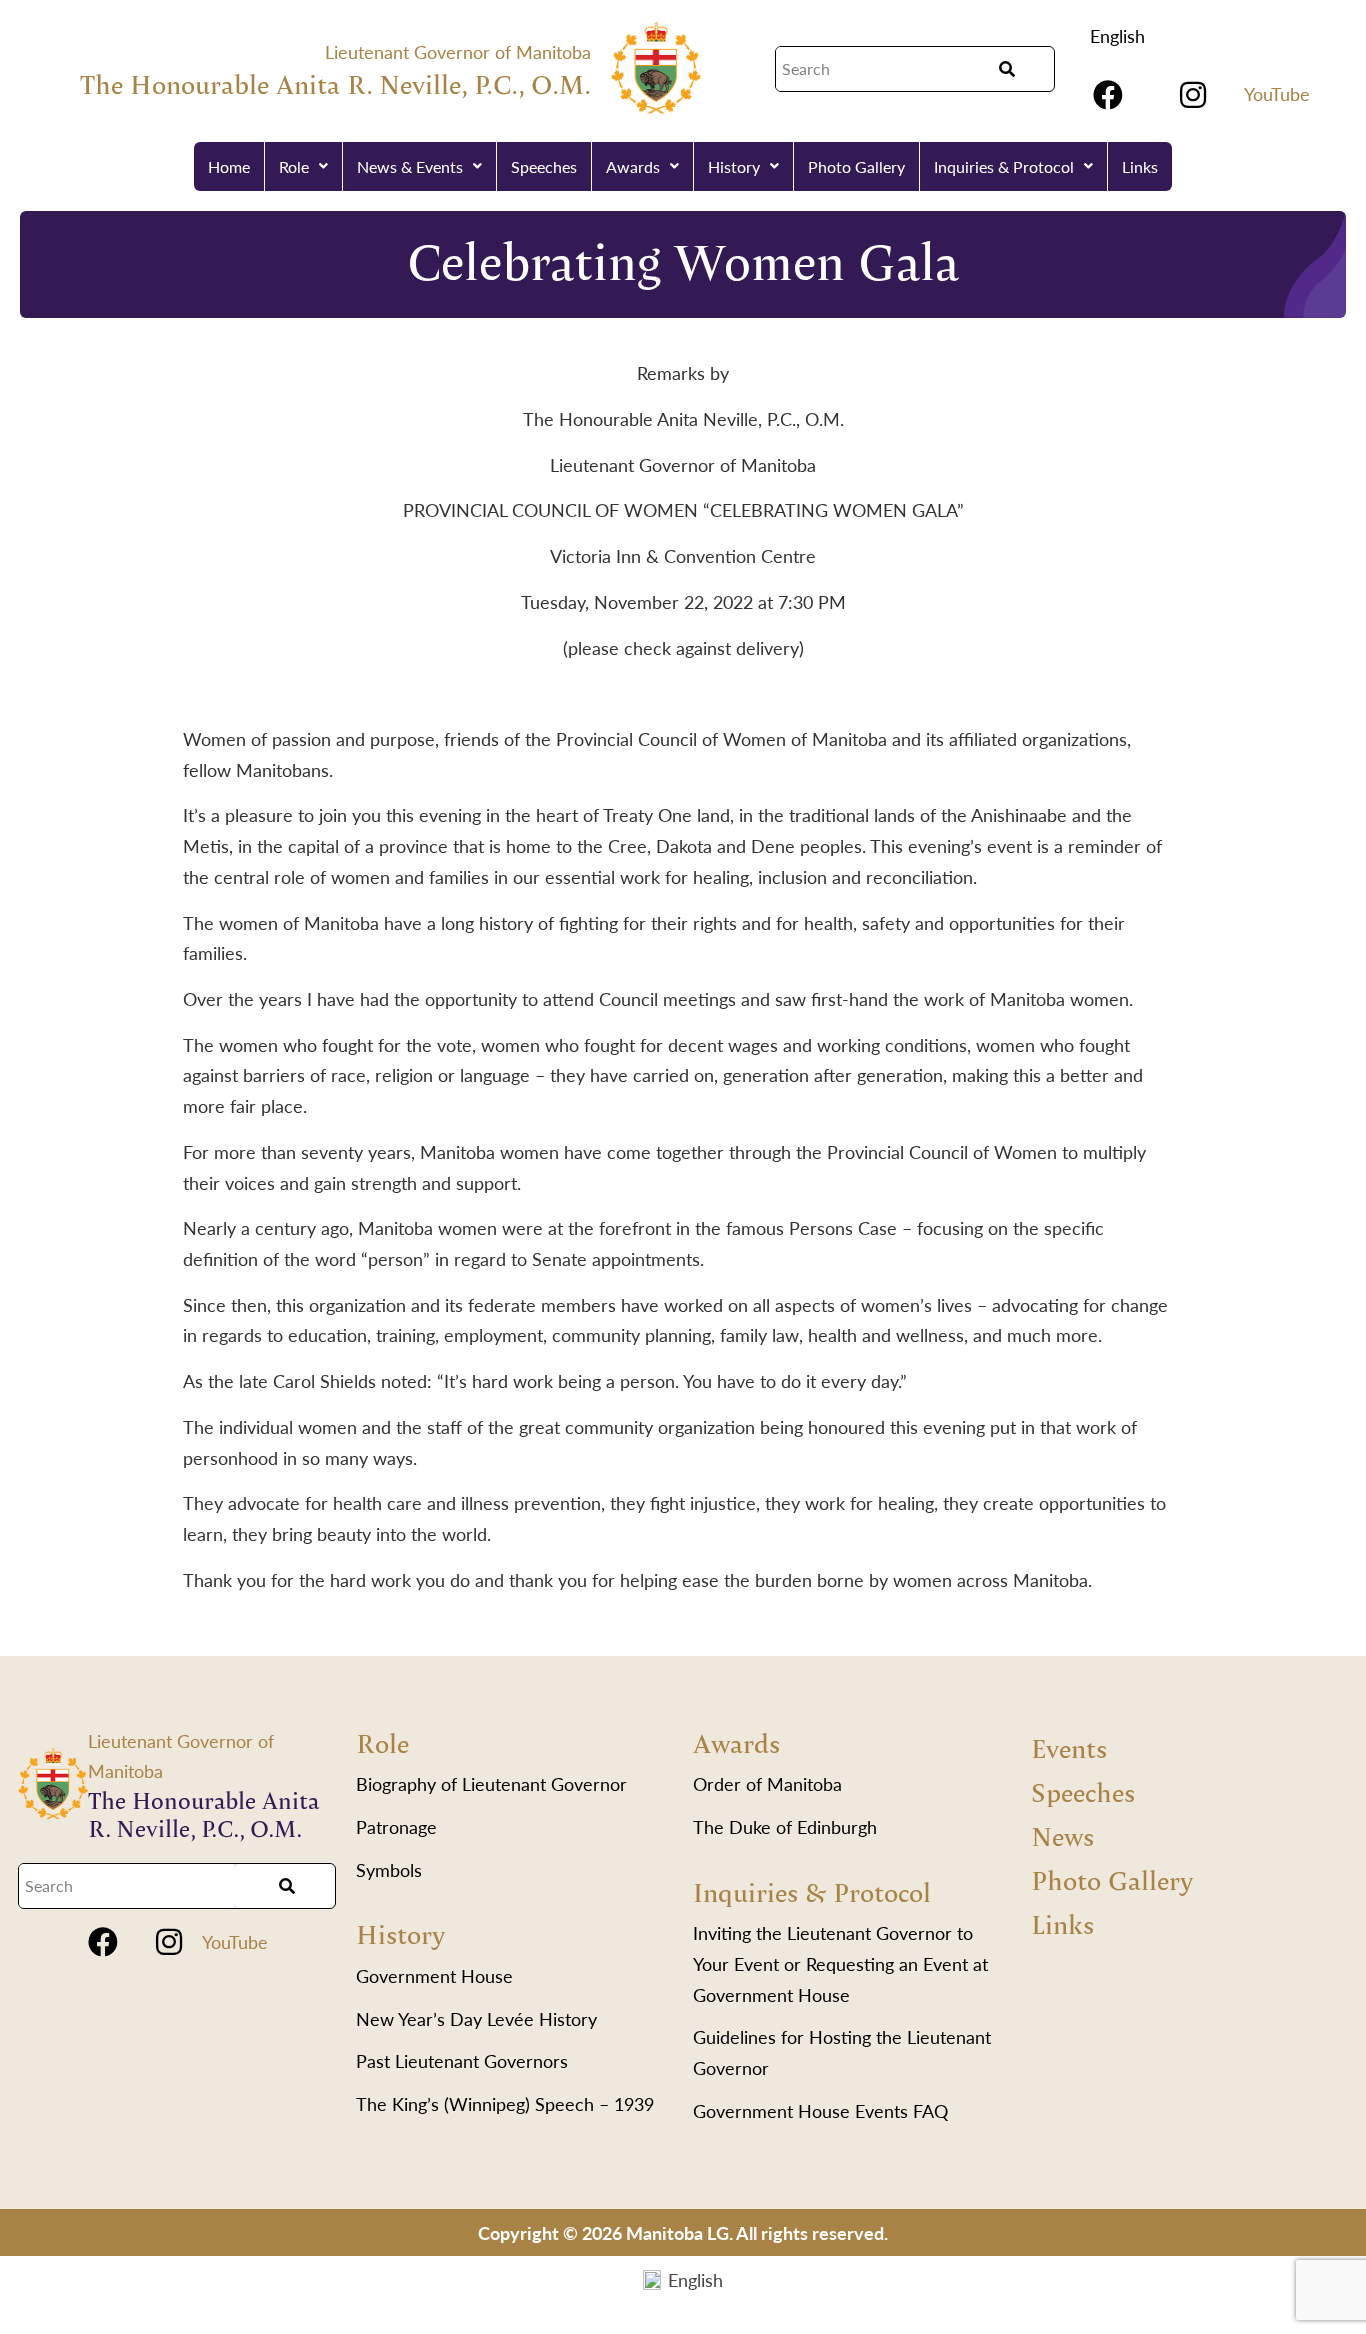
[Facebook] (1108, 95)
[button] (304, 166)
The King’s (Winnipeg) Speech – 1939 (505, 2103)
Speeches (544, 166)
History (734, 166)
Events (1069, 1747)
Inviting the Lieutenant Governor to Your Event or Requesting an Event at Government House (840, 1963)
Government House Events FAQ (820, 2110)
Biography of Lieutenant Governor (491, 1783)
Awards (633, 166)
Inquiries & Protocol (1004, 166)
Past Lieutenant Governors (462, 2060)
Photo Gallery (856, 166)
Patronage (396, 1826)
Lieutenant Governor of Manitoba (458, 51)
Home (229, 166)
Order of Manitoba (767, 1783)
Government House (434, 1975)
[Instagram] (1193, 95)
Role (294, 166)
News (1062, 1835)
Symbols (389, 1869)
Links (1140, 166)
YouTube (1277, 93)
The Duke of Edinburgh (785, 1826)
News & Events (410, 166)
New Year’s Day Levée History (476, 2018)
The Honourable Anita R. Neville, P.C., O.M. (335, 83)
